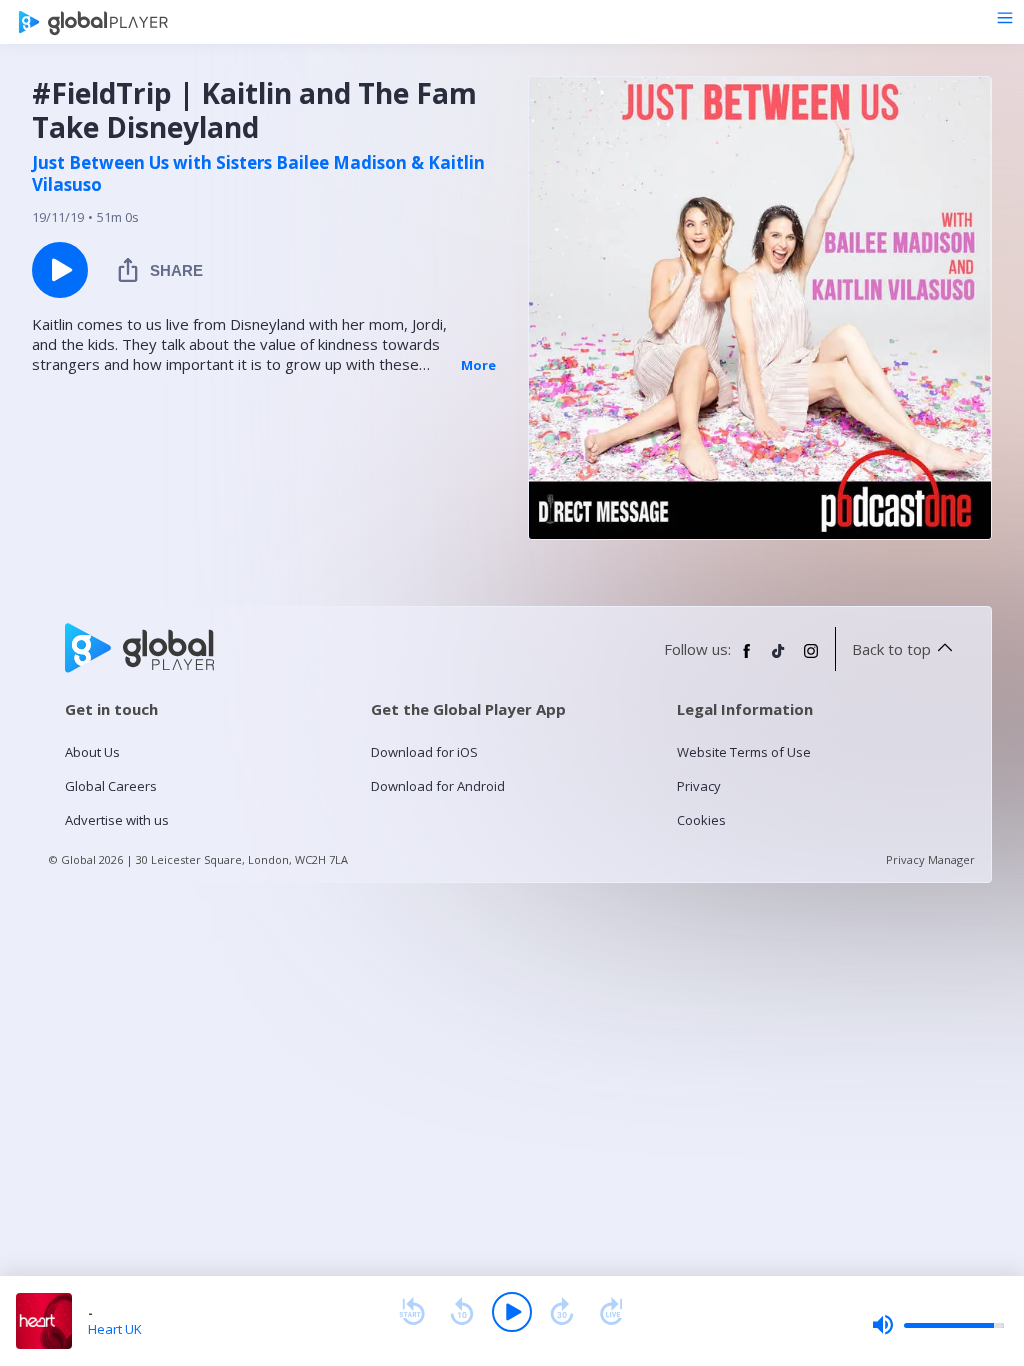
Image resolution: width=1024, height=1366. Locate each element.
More (478, 365)
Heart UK (115, 1329)
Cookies (701, 820)
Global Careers (111, 786)
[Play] (512, 1312)
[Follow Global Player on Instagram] (811, 659)
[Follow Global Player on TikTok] (779, 659)
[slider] (938, 1325)
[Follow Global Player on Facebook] (747, 659)
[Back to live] (612, 1312)
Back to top (891, 649)
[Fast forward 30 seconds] (562, 1312)
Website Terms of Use (744, 752)
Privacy (699, 786)
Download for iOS (424, 752)
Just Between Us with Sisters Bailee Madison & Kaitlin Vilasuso (258, 174)
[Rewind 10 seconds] (462, 1312)
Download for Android (438, 786)
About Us (92, 752)
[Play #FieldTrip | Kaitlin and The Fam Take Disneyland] (60, 270)
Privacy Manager (930, 859)
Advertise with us (117, 820)
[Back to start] (412, 1312)
